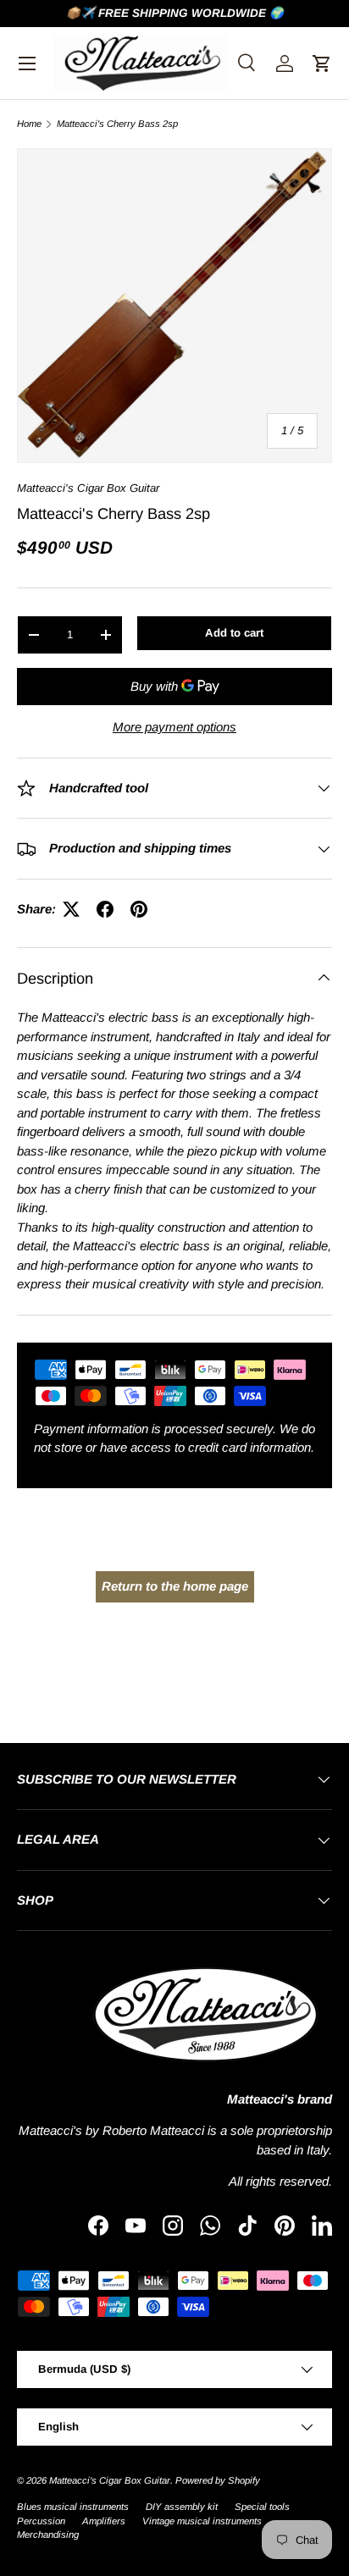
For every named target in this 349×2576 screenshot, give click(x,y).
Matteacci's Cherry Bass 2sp (117, 124)
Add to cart (234, 633)
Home (29, 124)
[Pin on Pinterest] (139, 909)
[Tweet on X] (71, 909)
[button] (322, 63)
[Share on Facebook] (105, 909)
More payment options (174, 727)
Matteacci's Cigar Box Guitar (88, 488)
